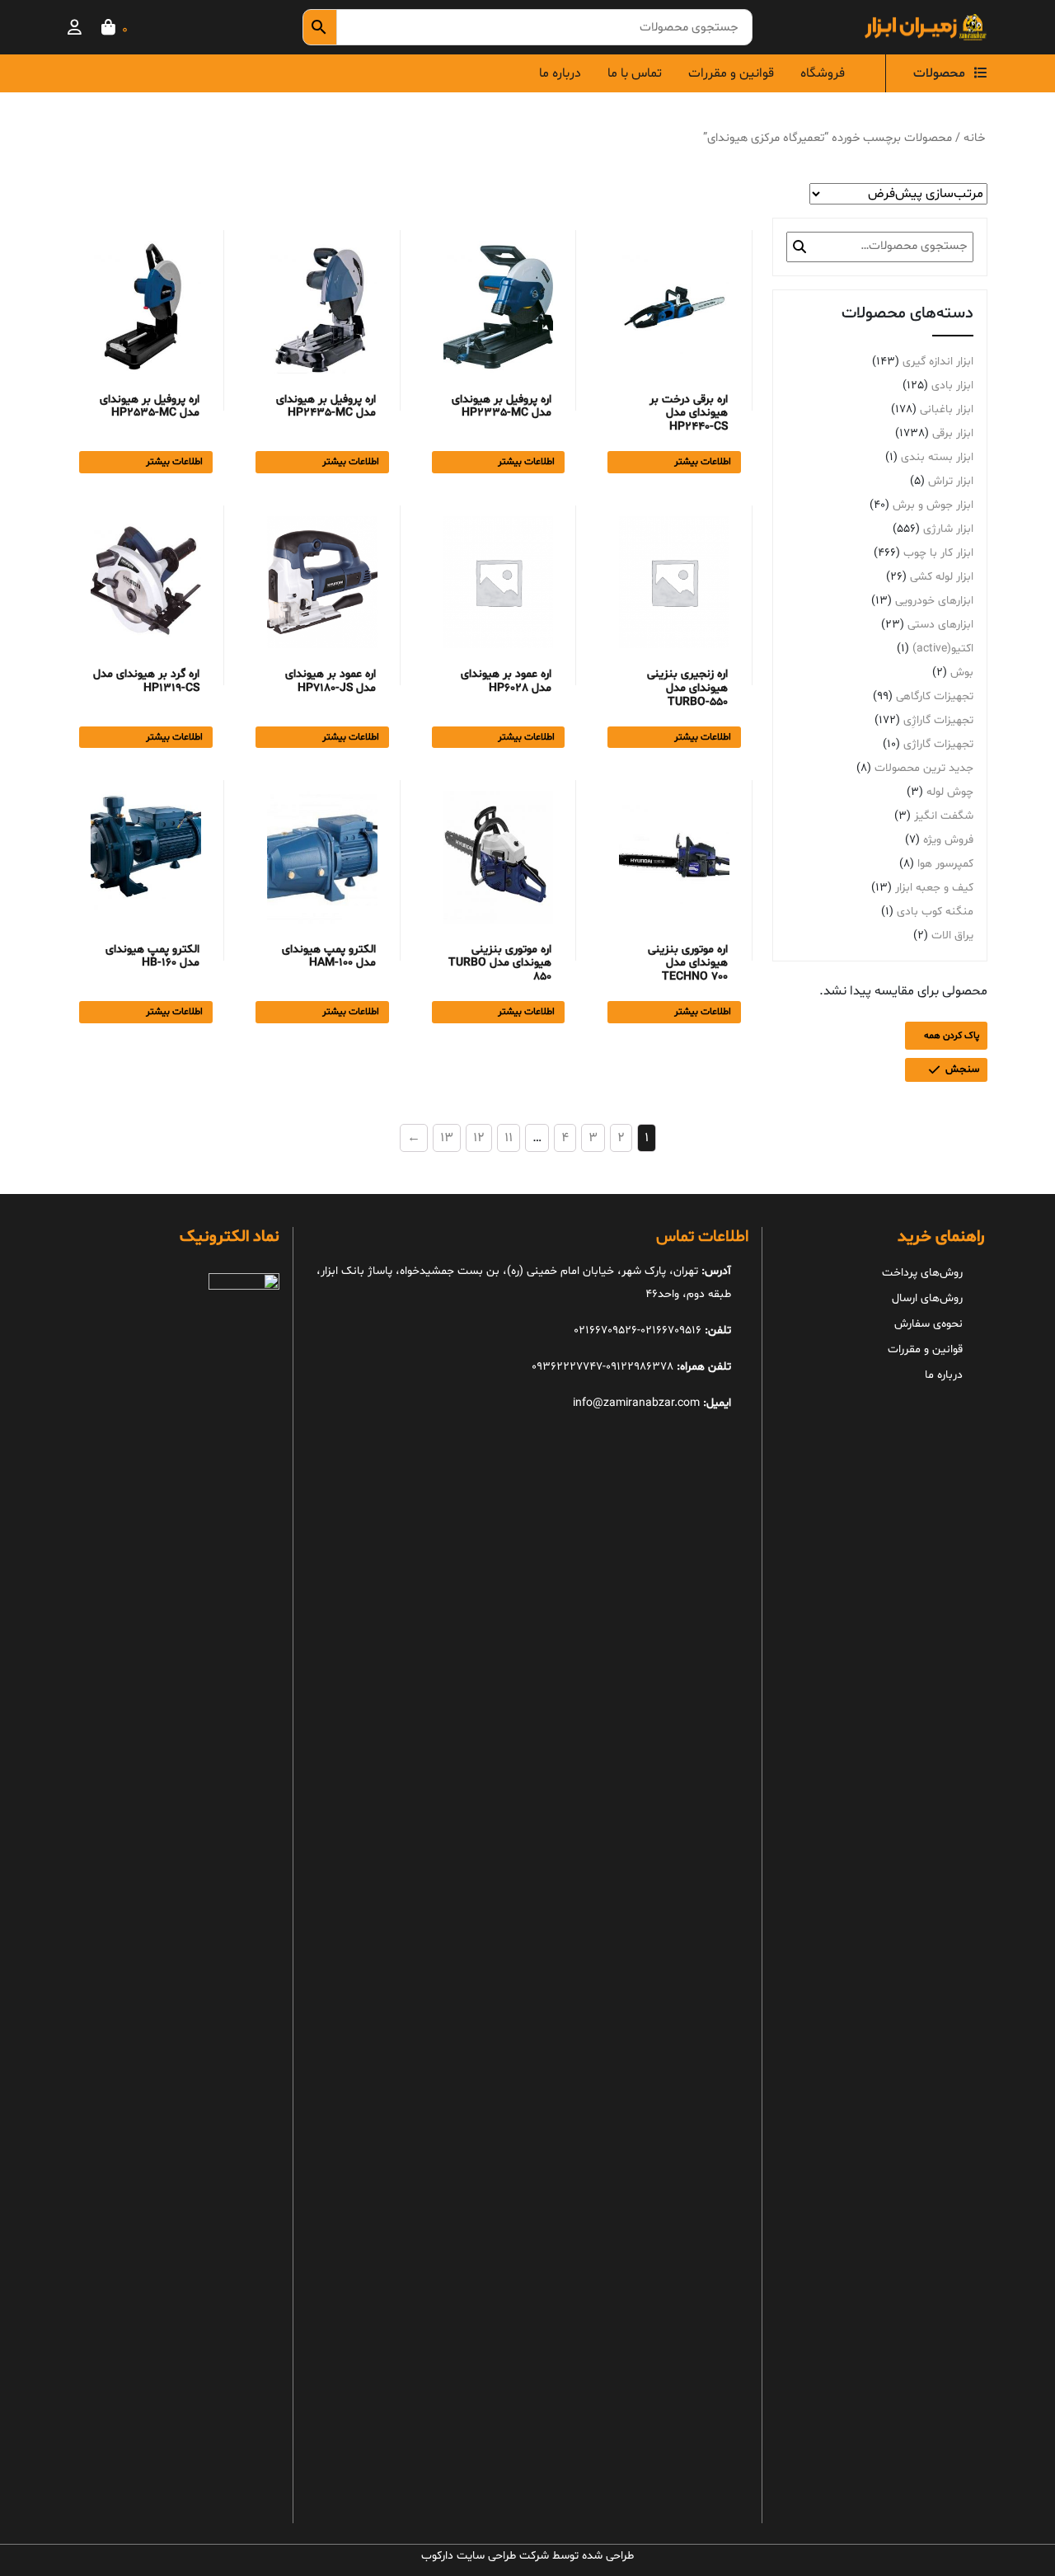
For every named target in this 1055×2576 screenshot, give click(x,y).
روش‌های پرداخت (922, 1273)
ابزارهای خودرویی (934, 601)
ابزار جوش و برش (933, 505)
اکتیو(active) (943, 649)
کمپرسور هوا (945, 864)
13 (447, 1138)
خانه (974, 138)
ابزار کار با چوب (938, 553)
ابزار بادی (952, 385)
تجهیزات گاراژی (938, 744)
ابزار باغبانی (947, 409)
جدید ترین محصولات (924, 768)
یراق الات (952, 935)
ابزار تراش (951, 481)
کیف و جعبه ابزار (934, 888)
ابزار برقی (953, 433)
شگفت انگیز (944, 816)
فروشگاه (823, 73)
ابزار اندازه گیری (938, 362)
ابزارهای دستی (940, 625)
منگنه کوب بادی (935, 912)
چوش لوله (950, 792)
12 (479, 1138)
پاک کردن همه (952, 1036)
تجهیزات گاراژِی (938, 720)
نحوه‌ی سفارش (928, 1324)
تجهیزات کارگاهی (935, 696)
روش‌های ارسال (927, 1298)
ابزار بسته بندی (937, 457)
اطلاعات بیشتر (703, 462)
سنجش (962, 1069)
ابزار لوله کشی (942, 577)
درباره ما (560, 73)
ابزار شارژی (948, 529)
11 (509, 1138)
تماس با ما (635, 73)
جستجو (799, 247)
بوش (962, 672)
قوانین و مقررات (731, 73)
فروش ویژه (948, 840)
